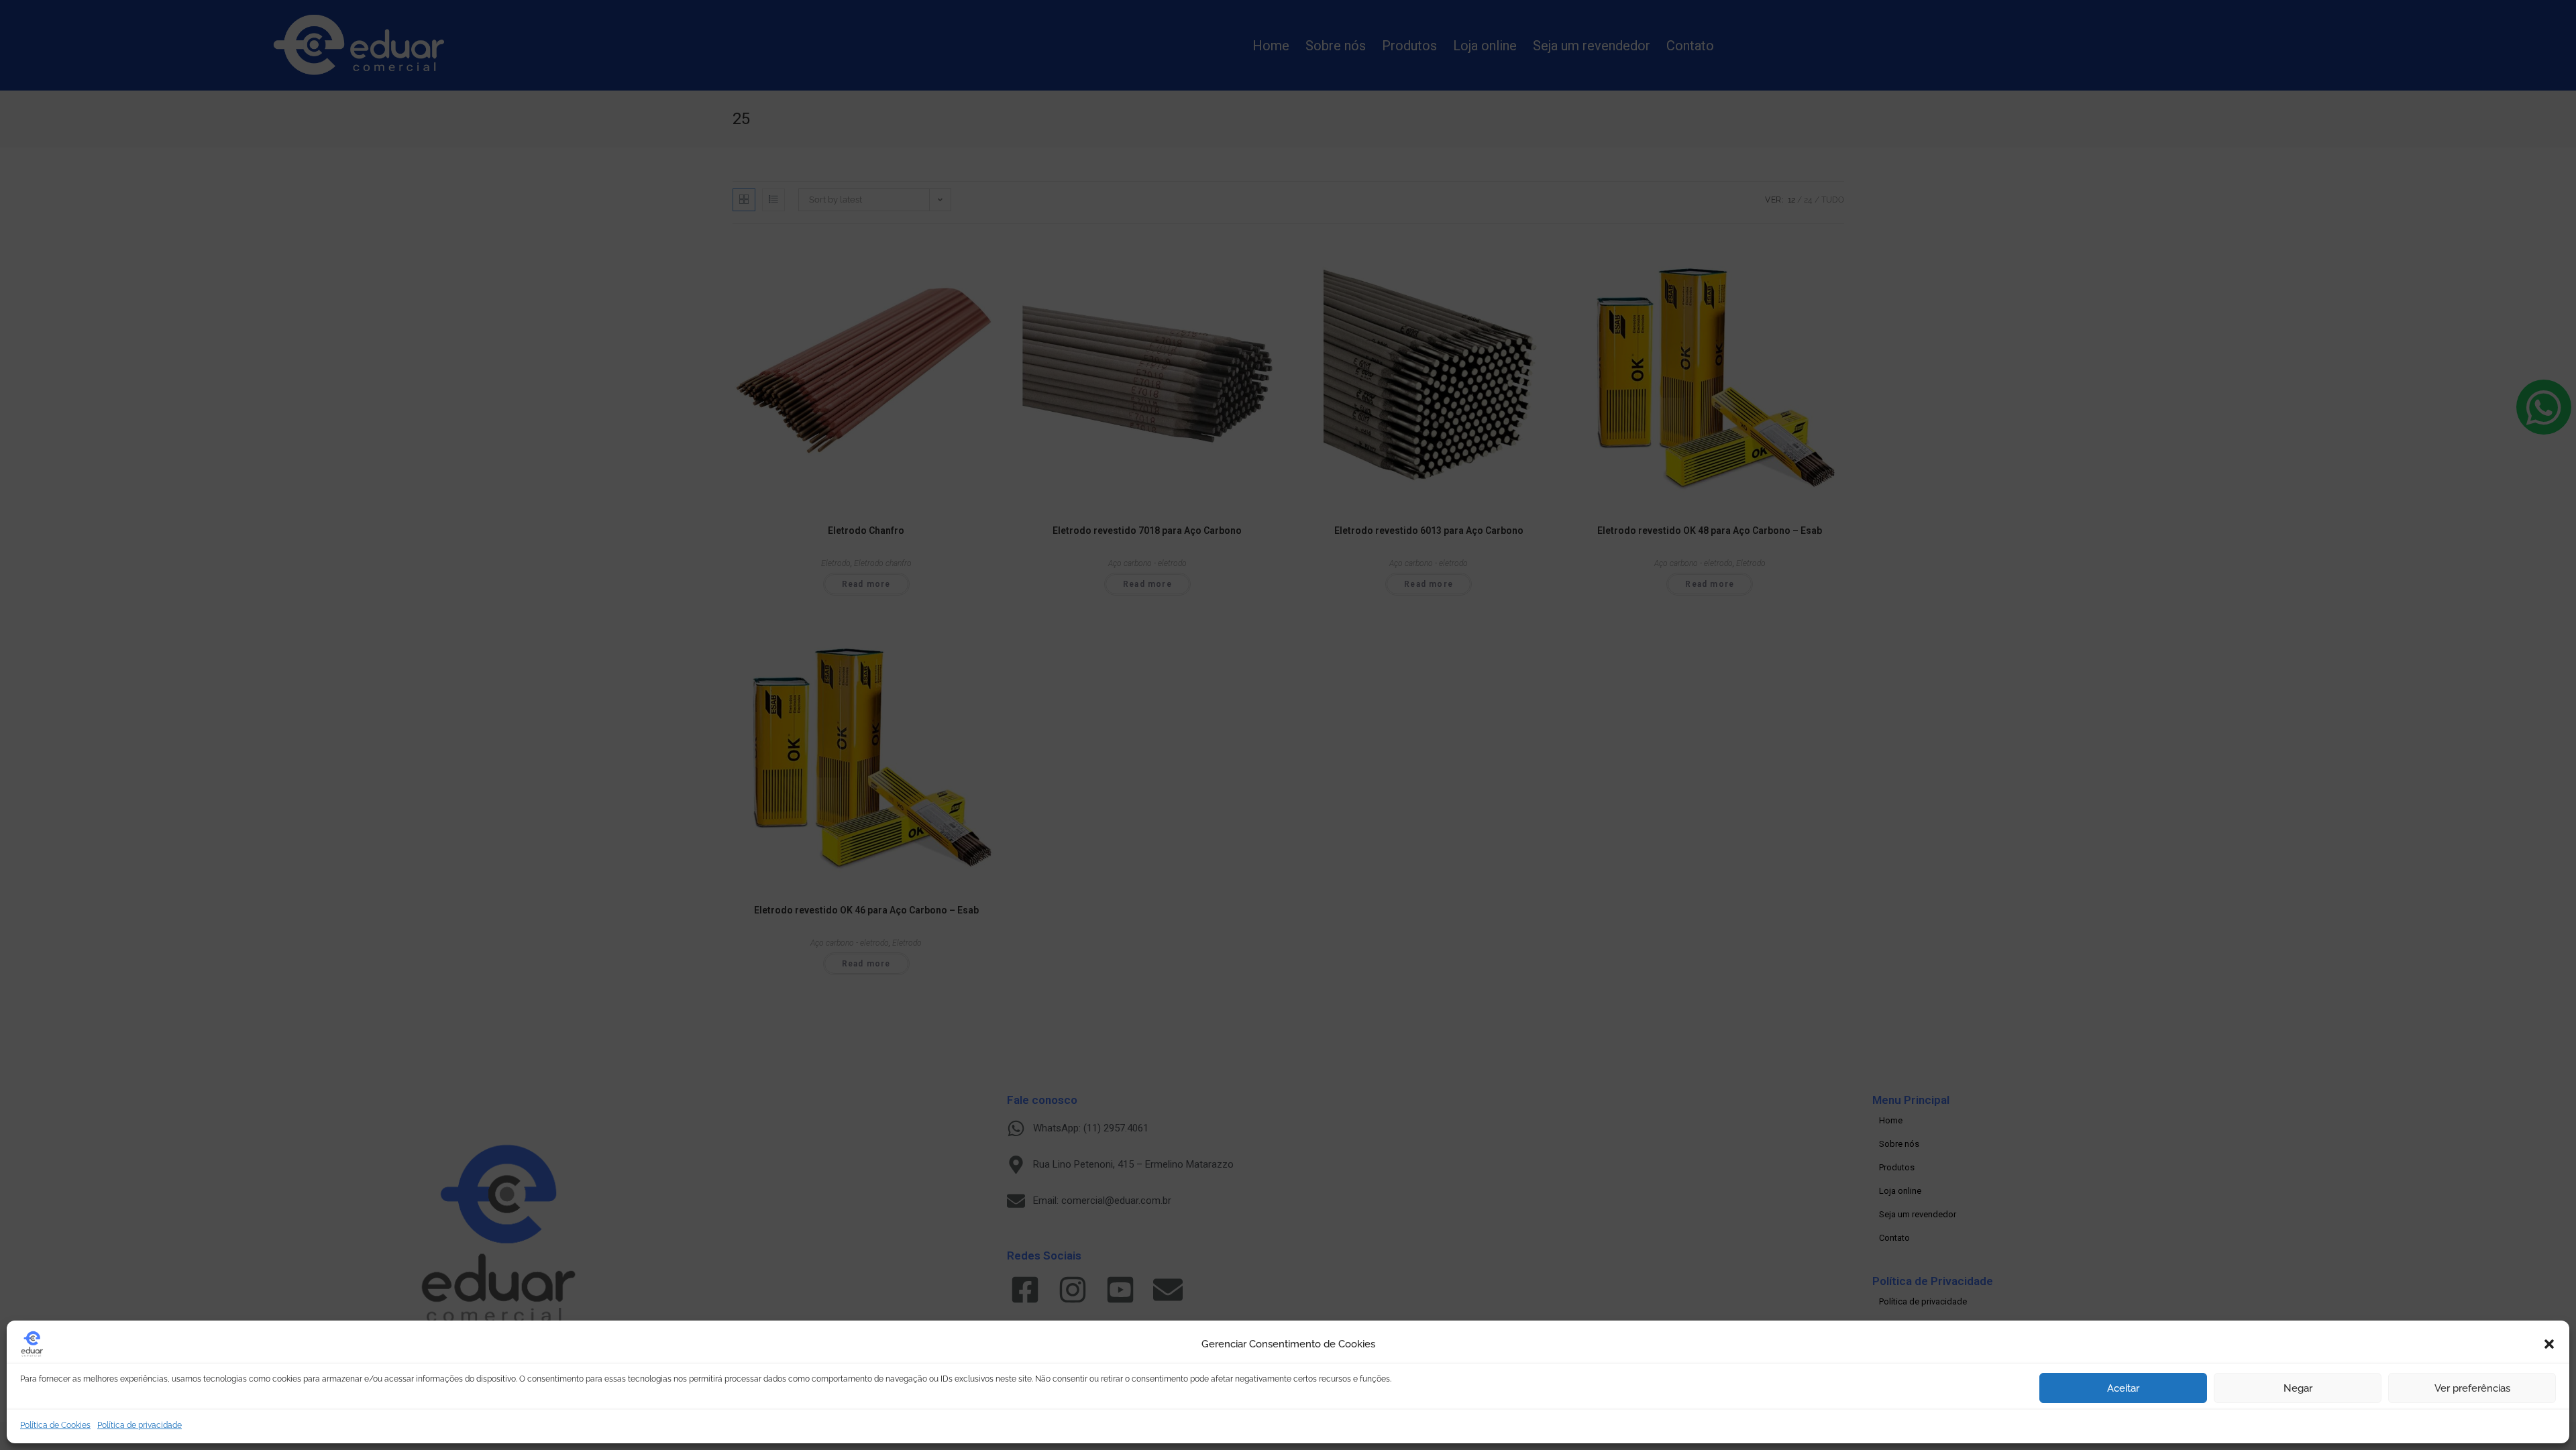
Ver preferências (2472, 1388)
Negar (2298, 1388)
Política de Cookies (55, 1425)
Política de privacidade (140, 1425)
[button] (2549, 1344)
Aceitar (2123, 1388)
